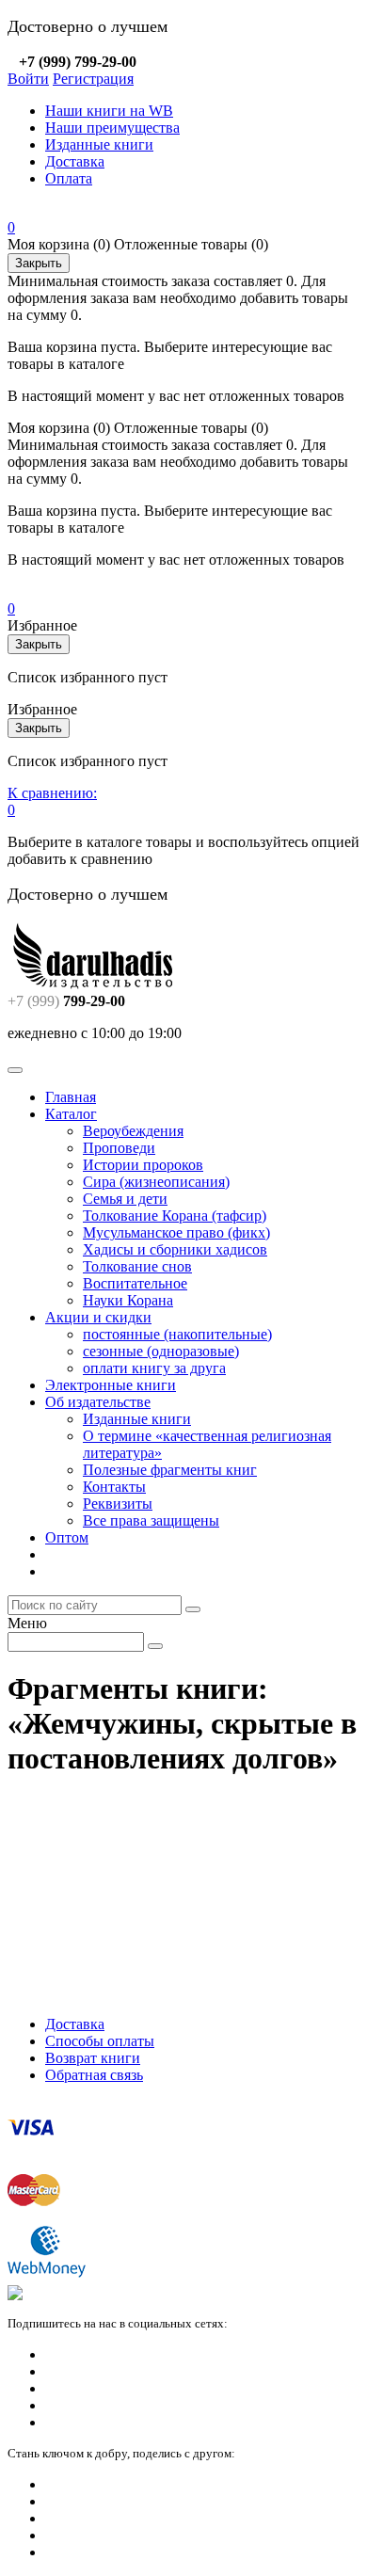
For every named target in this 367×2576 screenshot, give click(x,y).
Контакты (114, 1487)
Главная (71, 1097)
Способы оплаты (100, 2041)
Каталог (71, 1114)
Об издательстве (98, 1402)
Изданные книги (99, 144)
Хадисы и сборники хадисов (175, 1249)
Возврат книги (93, 2058)
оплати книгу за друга (154, 1368)
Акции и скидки (98, 1317)
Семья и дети (125, 1199)
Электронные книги (111, 1385)
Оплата (69, 178)
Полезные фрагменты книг (170, 1470)
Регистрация (93, 79)
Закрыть (39, 263)
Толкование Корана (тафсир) (175, 1216)
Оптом (67, 1537)
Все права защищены (151, 1520)
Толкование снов (137, 1266)
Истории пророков (143, 1165)
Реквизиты (118, 1504)
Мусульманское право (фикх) (176, 1232)
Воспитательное (135, 1283)
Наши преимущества (112, 128)
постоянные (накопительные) (177, 1334)
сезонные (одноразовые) (161, 1351)
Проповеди (119, 1148)
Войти (28, 79)
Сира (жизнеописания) (156, 1182)
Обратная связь (94, 2075)
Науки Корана (128, 1300)
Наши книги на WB (109, 111)
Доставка (75, 161)
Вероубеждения (133, 1131)
